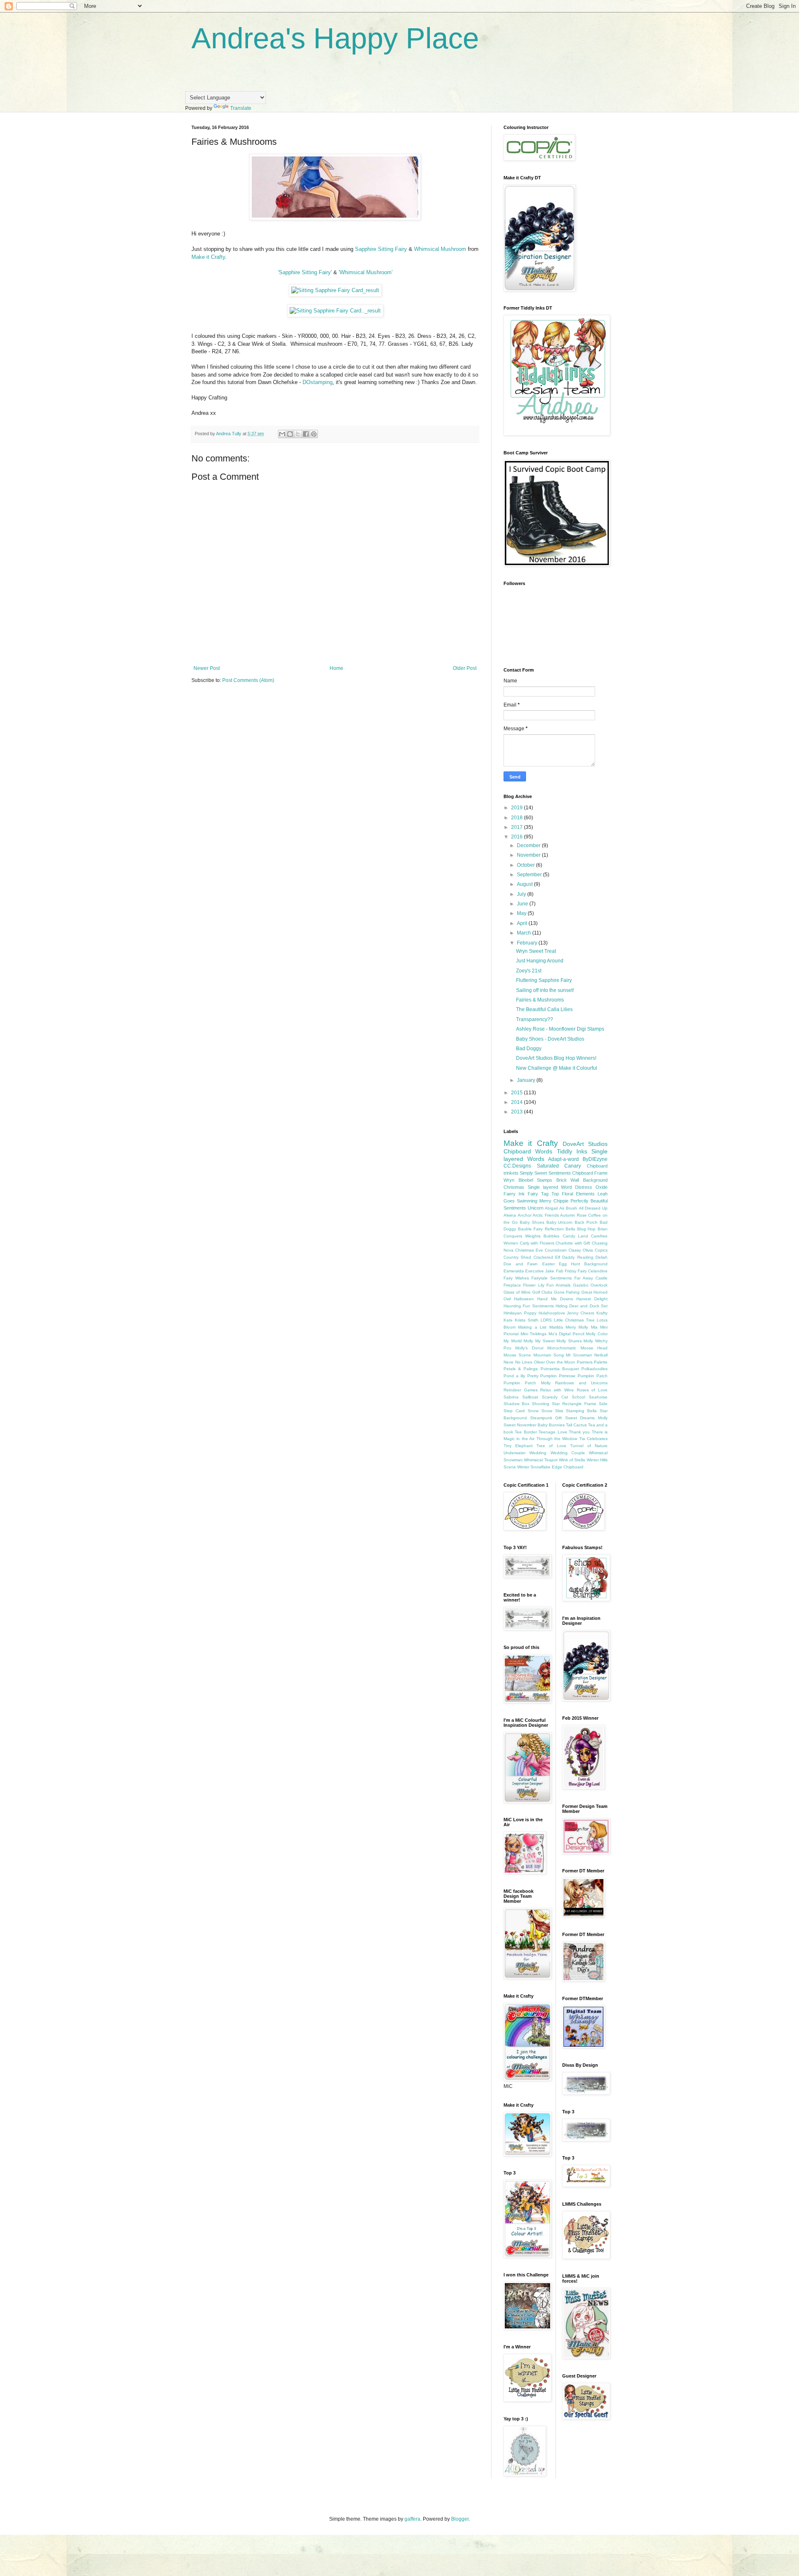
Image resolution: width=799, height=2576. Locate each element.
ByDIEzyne (595, 1159)
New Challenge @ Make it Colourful (557, 1068)
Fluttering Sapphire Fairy (544, 980)
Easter (548, 1264)
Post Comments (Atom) (248, 680)
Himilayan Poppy (520, 1313)
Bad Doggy (529, 1049)
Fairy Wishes (516, 1278)
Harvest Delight (592, 1299)
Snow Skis (552, 1411)
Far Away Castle (591, 1278)
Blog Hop (587, 1229)
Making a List (532, 1327)
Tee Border (526, 1432)
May (522, 913)
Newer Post (207, 668)
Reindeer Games (521, 1390)
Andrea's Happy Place (335, 38)
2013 (517, 1112)
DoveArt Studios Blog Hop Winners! (556, 1058)
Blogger (460, 2519)
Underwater (515, 1453)
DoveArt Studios (585, 1144)
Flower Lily (533, 1285)
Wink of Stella (572, 1460)
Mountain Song (549, 1355)
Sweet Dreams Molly (586, 1418)
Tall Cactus (576, 1425)
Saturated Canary (559, 1166)
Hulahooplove (552, 1313)
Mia (594, 1327)
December (529, 845)
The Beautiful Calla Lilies (544, 1009)
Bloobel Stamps (536, 1180)
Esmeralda (514, 1271)
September (530, 875)
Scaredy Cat (555, 1397)
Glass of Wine (517, 1292)
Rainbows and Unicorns (581, 1383)
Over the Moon (561, 1362)
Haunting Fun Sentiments (529, 1306)
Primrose (567, 1376)
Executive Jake (540, 1271)
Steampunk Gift (546, 1418)
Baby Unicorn (560, 1222)
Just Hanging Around (540, 961)
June (523, 904)
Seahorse (598, 1397)
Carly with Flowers (537, 1243)
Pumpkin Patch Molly (527, 1383)
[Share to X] (298, 434)
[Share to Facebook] (306, 434)
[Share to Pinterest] (314, 434)
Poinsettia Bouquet (560, 1369)
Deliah (602, 1257)
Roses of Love (592, 1390)
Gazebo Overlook (590, 1285)
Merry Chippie (554, 1201)
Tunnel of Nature (589, 1446)
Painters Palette (592, 1362)
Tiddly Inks (572, 1151)
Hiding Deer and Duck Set (582, 1306)
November (529, 855)
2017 (517, 827)
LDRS (546, 1320)
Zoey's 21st (529, 971)
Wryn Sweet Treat (536, 951)
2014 (517, 1102)
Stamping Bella (581, 1411)
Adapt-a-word (563, 1159)
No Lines (524, 1362)
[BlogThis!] (290, 434)
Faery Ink (514, 1194)
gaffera (412, 2519)
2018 (517, 818)
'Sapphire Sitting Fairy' (305, 272)
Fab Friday (566, 1271)
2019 (517, 808)
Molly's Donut (529, 1348)
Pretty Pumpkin (542, 1376)
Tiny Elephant (518, 1446)
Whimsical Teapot (541, 1460)
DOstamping (318, 382)
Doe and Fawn (521, 1264)
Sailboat (530, 1397)
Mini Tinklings (534, 1334)
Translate (241, 108)
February (528, 943)
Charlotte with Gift (573, 1243)
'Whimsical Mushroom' (366, 272)
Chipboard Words (528, 1151)
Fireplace (512, 1285)
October (526, 865)
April (523, 923)
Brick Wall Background (582, 1180)
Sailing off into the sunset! (545, 990)
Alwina (510, 1215)
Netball (601, 1355)
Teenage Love (553, 1432)
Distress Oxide (591, 1187)
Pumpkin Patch (593, 1376)
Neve (509, 1362)
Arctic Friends (546, 1215)
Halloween (524, 1299)
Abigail (551, 1208)
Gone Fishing (567, 1292)
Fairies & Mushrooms (540, 1000)
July (522, 894)
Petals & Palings (521, 1369)
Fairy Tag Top (543, 1194)
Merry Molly (577, 1327)
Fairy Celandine (593, 1271)
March (525, 933)
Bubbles (551, 1236)
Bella (570, 1229)
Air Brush (568, 1208)
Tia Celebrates (593, 1439)
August (525, 884)
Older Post (465, 668)
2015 (517, 1093)
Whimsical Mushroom (441, 249)
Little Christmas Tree (574, 1320)
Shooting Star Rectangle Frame (564, 1404)
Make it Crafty (208, 257)
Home (336, 668)
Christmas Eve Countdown (541, 1250)
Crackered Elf (547, 1257)
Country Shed (517, 1257)
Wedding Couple (568, 1453)
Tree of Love (551, 1446)
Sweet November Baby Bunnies (534, 1425)
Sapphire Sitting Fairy (380, 249)
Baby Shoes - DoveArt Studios (550, 1039)
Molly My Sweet (539, 1341)
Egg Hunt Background (583, 1264)
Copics (601, 1250)
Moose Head (594, 1348)
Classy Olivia (581, 1250)
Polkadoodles (594, 1369)
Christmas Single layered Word (538, 1187)
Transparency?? (535, 1019)
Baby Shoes (532, 1222)
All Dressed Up (593, 1208)
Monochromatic (562, 1348)
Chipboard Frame (590, 1173)
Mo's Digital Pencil (566, 1334)
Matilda (556, 1327)
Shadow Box (516, 1404)
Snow (533, 1411)
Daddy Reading (578, 1257)
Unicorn (536, 1208)
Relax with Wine (557, 1390)
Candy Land (575, 1236)
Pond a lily (514, 1376)
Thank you (579, 1432)
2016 (517, 837)
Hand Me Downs (555, 1299)
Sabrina (511, 1397)
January (527, 1080)
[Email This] (282, 434)
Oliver (539, 1362)
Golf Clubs (542, 1292)
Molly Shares (569, 1341)
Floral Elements (578, 1194)
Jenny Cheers (581, 1313)
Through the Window (557, 1439)
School (578, 1397)
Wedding (538, 1453)
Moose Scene (517, 1355)
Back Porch (586, 1222)
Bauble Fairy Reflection (541, 1229)
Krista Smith (527, 1320)
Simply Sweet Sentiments (545, 1173)
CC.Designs (517, 1166)
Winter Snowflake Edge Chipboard (550, 1467)
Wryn (509, 1180)
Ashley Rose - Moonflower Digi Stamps (560, 1029)
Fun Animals (558, 1285)
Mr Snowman (579, 1355)
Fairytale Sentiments (552, 1278)
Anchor (525, 1215)
